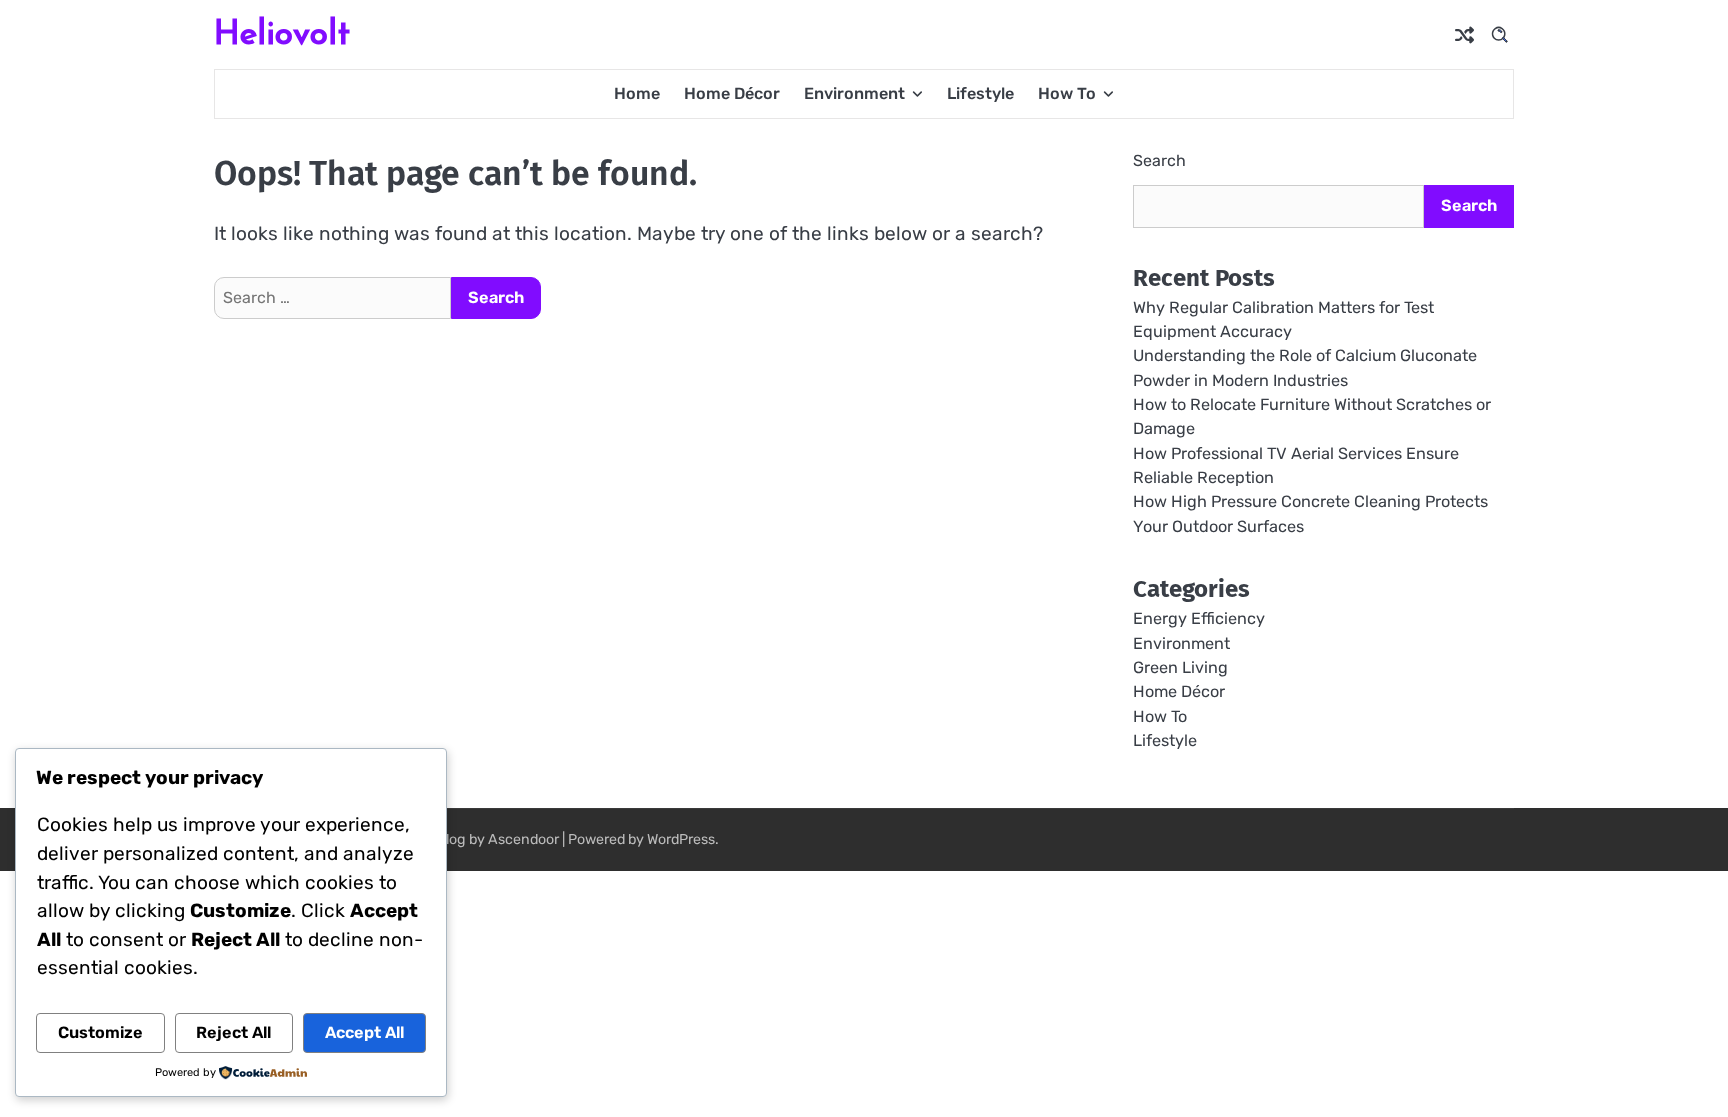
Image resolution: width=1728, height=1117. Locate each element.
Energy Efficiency (1199, 618)
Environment (854, 93)
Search (1159, 160)
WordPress (681, 839)
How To (1067, 93)
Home (637, 93)
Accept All (364, 1032)
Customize (100, 1032)
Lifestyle (980, 93)
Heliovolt (282, 32)
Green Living (1180, 667)
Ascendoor (523, 839)
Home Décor (732, 93)
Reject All (233, 1032)
